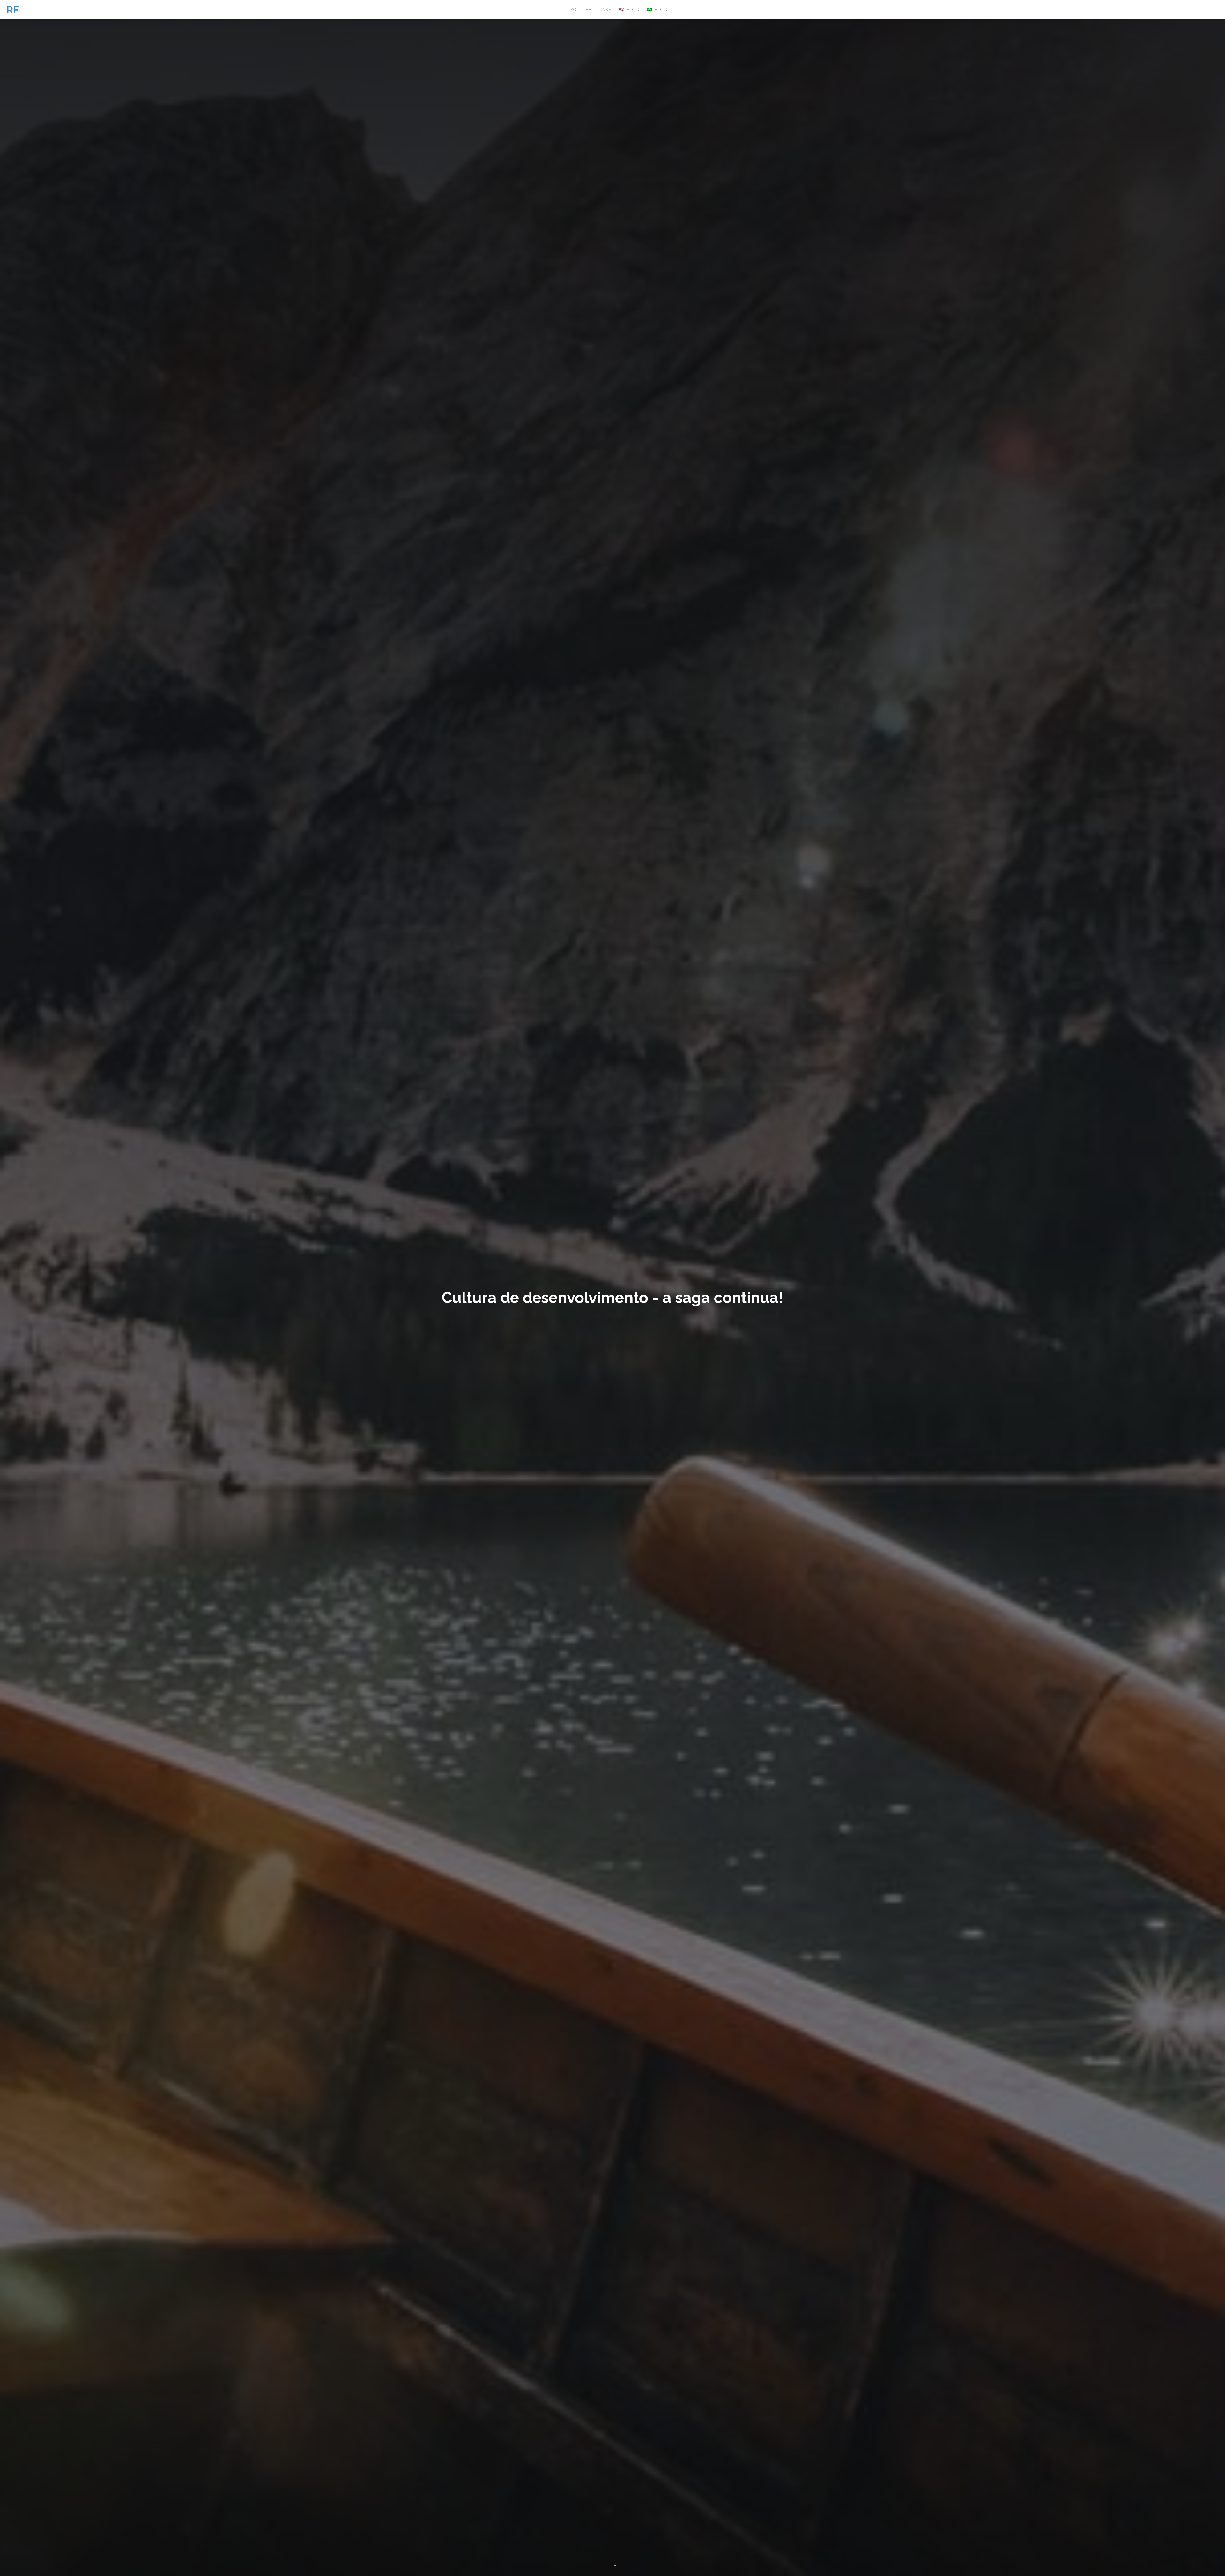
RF (13, 10)
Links (605, 10)
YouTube (581, 10)
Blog (629, 10)
